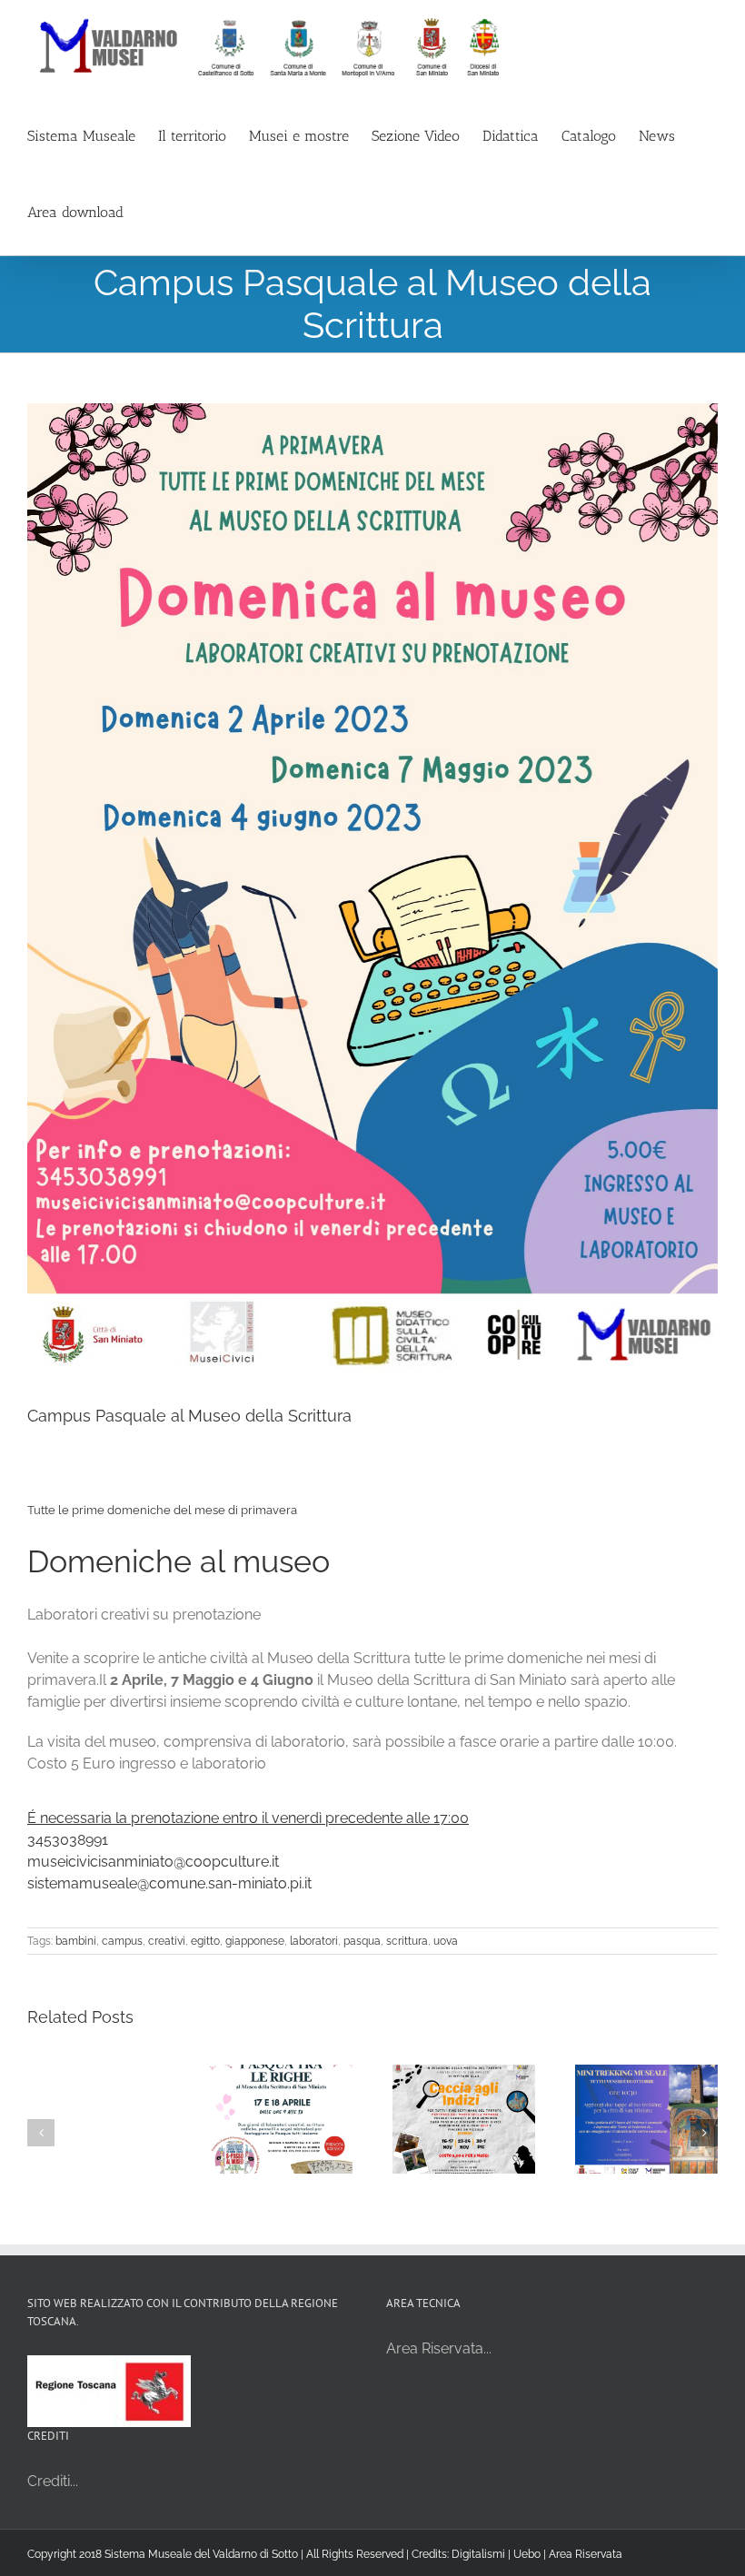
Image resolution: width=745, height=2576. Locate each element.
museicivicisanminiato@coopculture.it (153, 1862)
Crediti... (53, 2481)
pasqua (362, 1941)
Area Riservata (586, 2554)
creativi (167, 1941)
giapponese (255, 1941)
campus (122, 1941)
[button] (41, 2133)
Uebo (527, 2554)
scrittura (407, 1941)
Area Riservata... (439, 2348)
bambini (76, 1941)
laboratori (314, 1941)
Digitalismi (478, 2554)
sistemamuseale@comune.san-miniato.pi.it (169, 1883)
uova (446, 1941)
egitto (205, 1941)
